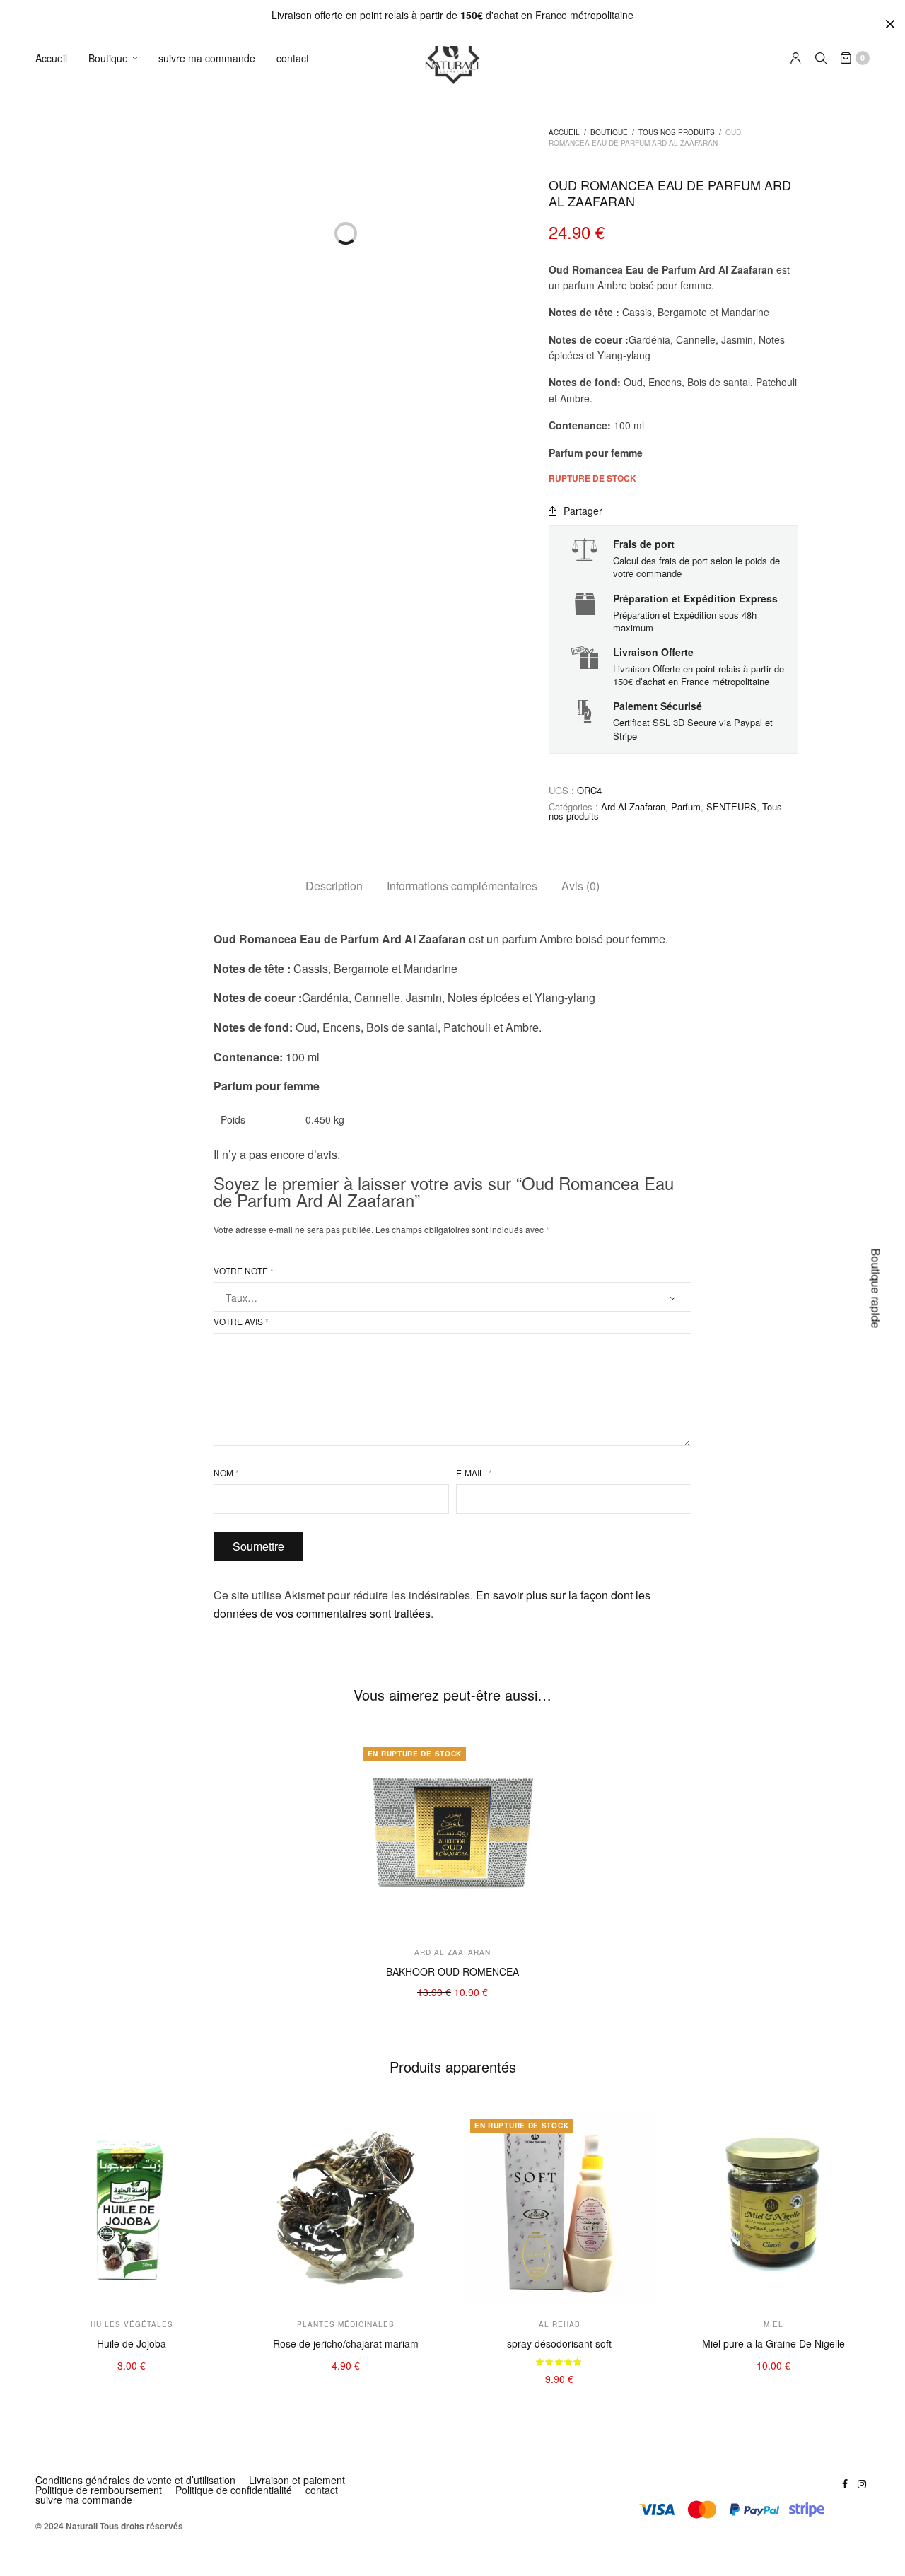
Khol (105, 175)
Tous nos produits (677, 132)
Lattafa (111, 938)
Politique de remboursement (99, 2490)
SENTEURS (119, 527)
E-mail (474, 1473)
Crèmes (113, 132)
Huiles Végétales (133, 317)
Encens (112, 570)
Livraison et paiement (297, 2480)
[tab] (334, 886)
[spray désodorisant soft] (560, 2208)
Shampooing (124, 218)
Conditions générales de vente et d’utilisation (135, 2480)
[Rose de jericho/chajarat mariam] (346, 2208)
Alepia (109, 831)
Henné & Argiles (132, 239)
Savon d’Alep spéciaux (146, 406)
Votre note (244, 1271)
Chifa (107, 960)
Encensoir (118, 677)
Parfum (112, 634)
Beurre (111, 360)
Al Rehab (116, 917)
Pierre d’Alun (124, 197)
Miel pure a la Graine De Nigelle (773, 2343)
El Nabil (112, 852)
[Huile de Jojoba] (132, 2208)
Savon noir (119, 449)
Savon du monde (134, 427)
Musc (107, 655)
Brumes (113, 613)
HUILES (111, 296)
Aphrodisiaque (128, 1114)
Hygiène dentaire (134, 154)
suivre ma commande (207, 58)
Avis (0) (580, 886)
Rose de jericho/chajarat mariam (346, 2343)
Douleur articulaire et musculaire (168, 1071)
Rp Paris (115, 788)
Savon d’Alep (124, 493)
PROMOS (114, 1149)
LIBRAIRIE (117, 1217)
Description (334, 886)
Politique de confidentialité (234, 2490)
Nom (226, 1473)
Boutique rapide (876, 1288)
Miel (105, 1028)
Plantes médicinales (140, 1049)
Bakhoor (114, 548)
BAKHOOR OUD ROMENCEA (452, 1971)
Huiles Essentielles (137, 338)
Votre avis (241, 1322)
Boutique (108, 58)
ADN (106, 874)
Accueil (51, 58)
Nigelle (111, 1007)
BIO (103, 1183)
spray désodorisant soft (559, 2343)
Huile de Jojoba (132, 2343)
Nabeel (111, 896)
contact (293, 58)
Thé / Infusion (126, 1092)
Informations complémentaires (462, 886)
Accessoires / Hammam (148, 261)
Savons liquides (130, 471)
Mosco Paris (123, 745)
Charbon (115, 698)
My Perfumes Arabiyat (145, 766)
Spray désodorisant (139, 591)
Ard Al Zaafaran (131, 809)
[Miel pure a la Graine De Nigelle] (774, 2208)
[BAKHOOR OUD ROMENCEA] (453, 1836)
